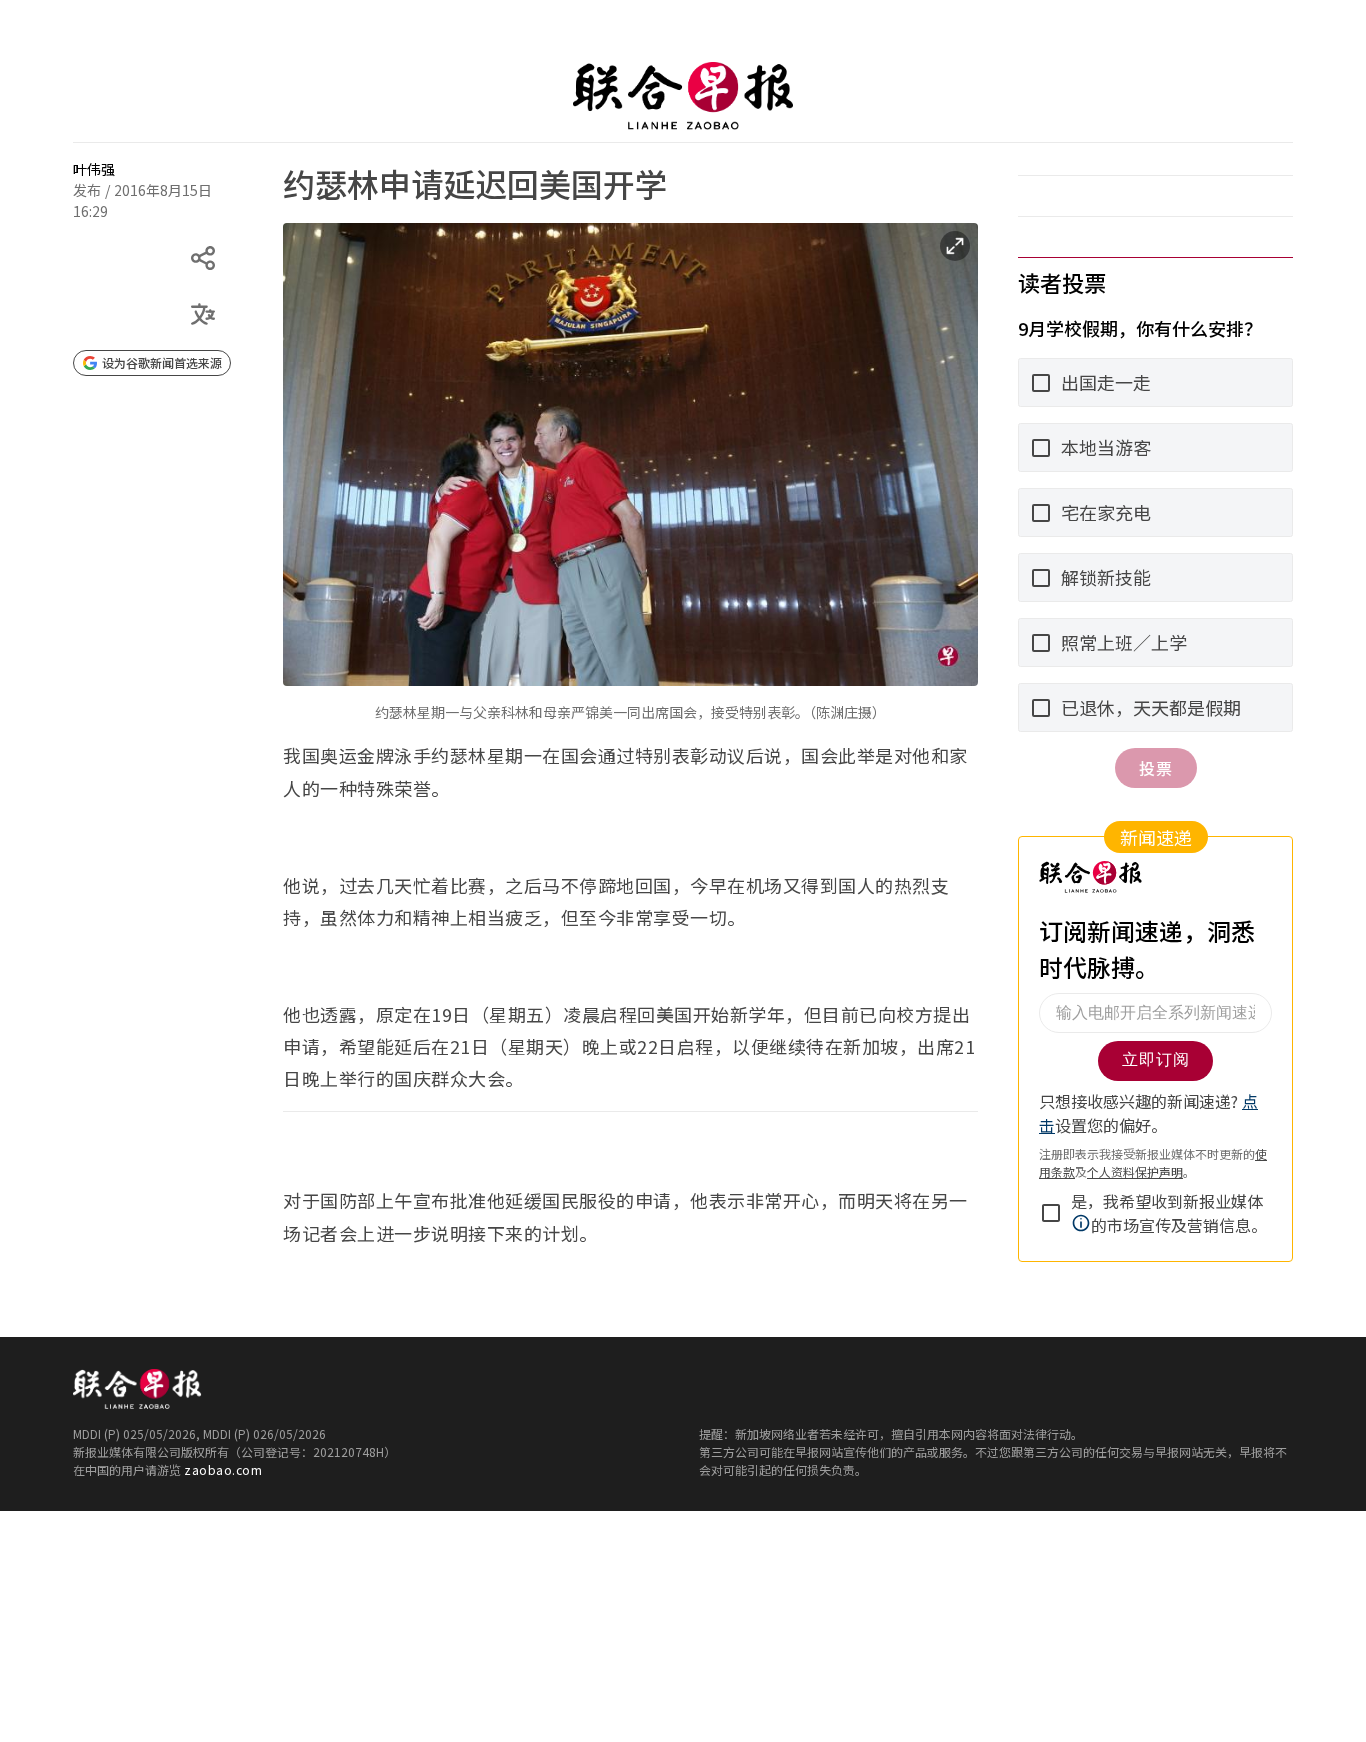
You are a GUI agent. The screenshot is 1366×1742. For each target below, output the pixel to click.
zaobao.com (223, 1469)
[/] (683, 96)
